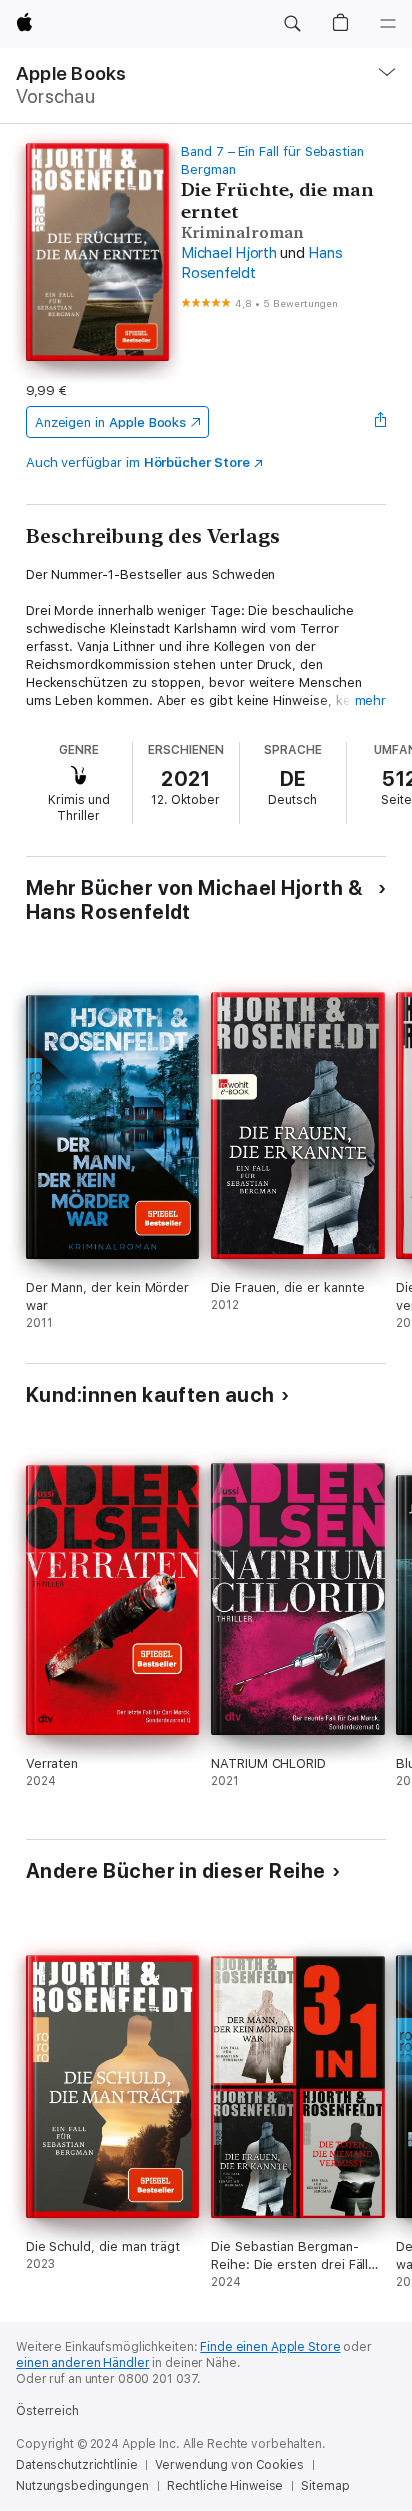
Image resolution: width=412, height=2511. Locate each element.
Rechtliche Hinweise (225, 2486)
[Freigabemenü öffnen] (380, 422)
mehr (371, 700)
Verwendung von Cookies (229, 2465)
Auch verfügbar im (138, 462)
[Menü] (388, 24)
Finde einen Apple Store (270, 2347)
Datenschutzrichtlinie (76, 2465)
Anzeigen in (111, 422)
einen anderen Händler (82, 2363)
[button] (292, 24)
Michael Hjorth (229, 253)
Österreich (47, 2411)
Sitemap (325, 2486)
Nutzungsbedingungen (82, 2486)
